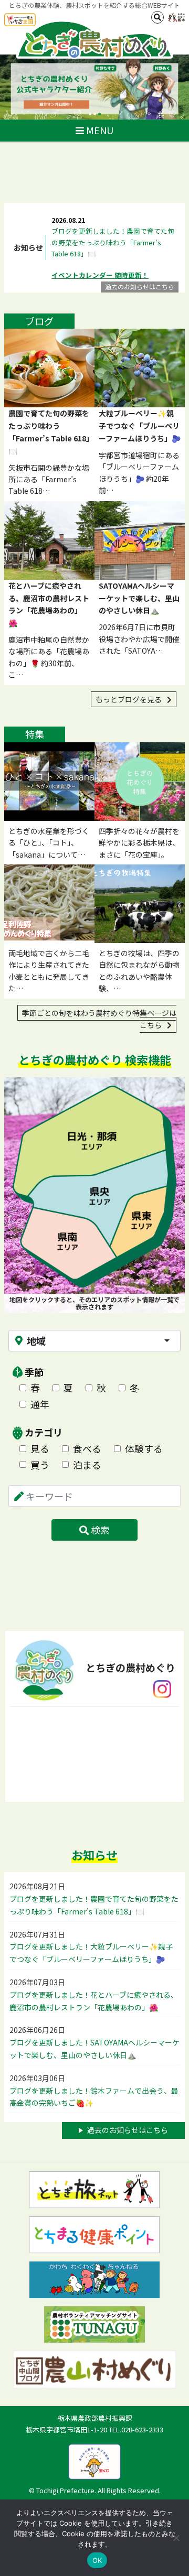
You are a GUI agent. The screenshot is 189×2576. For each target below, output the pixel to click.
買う (40, 1465)
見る (40, 1448)
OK (97, 2560)
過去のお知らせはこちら (140, 286)
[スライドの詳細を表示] (94, 87)
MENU (99, 130)
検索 (99, 1530)
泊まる (87, 1465)
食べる (87, 1448)
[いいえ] (176, 2538)
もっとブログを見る (129, 699)
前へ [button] (16, 87)
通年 (40, 1404)
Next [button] (173, 87)
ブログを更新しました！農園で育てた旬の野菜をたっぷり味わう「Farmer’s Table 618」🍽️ (113, 242)
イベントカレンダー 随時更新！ (100, 275)
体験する (144, 1448)
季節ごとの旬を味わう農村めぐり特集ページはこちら (99, 1019)
